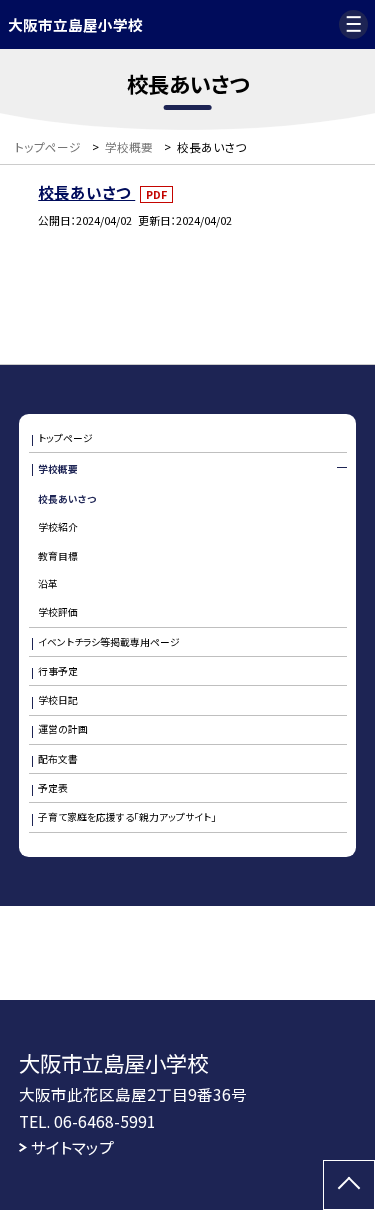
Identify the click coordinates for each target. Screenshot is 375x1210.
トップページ (65, 438)
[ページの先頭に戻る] (349, 1185)
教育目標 (58, 556)
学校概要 (58, 469)
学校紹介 (58, 527)
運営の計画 (63, 729)
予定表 (53, 788)
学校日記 (58, 700)
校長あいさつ (86, 192)
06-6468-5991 (105, 1121)
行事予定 (58, 671)
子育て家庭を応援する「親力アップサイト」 (127, 817)
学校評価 (58, 612)
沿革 (48, 584)
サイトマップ (72, 1147)
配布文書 (58, 759)
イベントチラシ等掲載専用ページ (109, 642)
